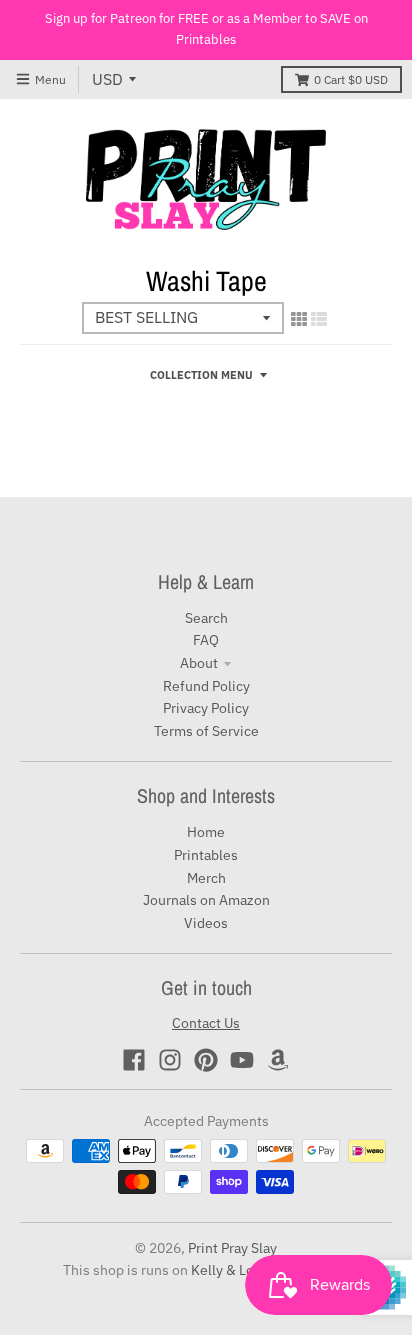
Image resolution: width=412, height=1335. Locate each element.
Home (206, 832)
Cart (351, 79)
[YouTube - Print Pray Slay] (242, 1060)
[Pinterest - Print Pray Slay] (206, 1060)
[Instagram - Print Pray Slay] (170, 1060)
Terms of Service (206, 731)
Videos (206, 923)
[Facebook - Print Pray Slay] (134, 1060)
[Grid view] (299, 319)
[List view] (319, 319)
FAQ (206, 640)
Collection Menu (201, 375)
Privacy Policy (206, 708)
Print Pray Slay (232, 1248)
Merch (206, 878)
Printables (206, 855)
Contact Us (206, 1023)
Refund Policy (206, 686)
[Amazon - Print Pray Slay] (278, 1060)
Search (206, 618)
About (199, 663)
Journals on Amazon (206, 900)
